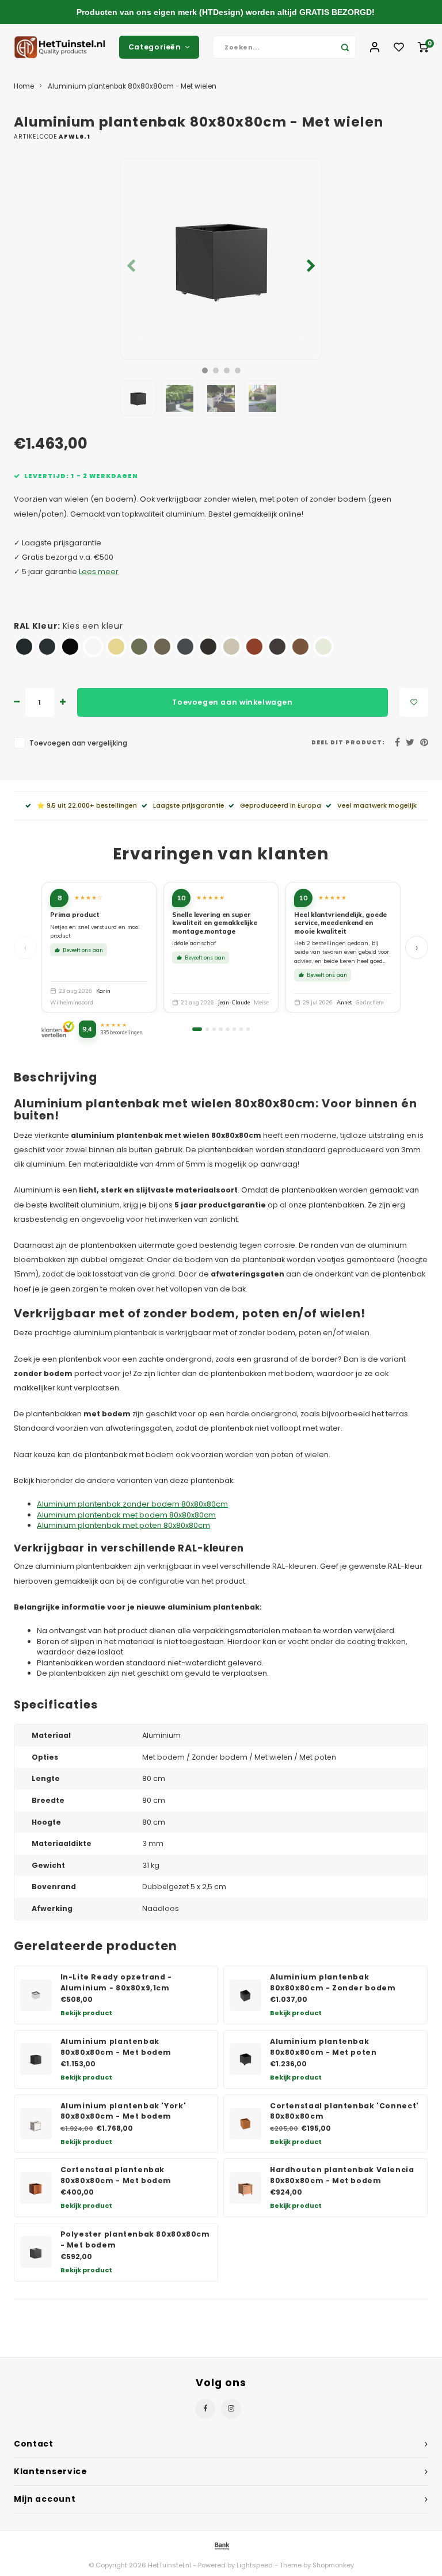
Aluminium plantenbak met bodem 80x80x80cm (126, 1515)
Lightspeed (255, 2565)
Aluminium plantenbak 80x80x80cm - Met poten (323, 2047)
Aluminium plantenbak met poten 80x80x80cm (123, 1525)
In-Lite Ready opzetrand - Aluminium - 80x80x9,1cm (116, 1982)
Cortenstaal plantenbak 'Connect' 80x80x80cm (344, 2111)
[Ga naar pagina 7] (241, 1029)
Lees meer (99, 572)
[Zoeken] (345, 47)
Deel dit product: (348, 742)
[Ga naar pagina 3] (214, 1029)
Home (24, 86)
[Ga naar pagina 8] (248, 1029)
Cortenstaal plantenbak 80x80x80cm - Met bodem (116, 2175)
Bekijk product (86, 2013)
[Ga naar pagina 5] (227, 1029)
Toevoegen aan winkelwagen (232, 702)
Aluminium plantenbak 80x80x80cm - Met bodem (116, 2047)
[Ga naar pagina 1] (197, 1029)
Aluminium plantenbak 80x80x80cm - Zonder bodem (333, 1982)
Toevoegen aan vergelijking (78, 743)
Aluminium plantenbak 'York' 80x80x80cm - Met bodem (123, 2111)
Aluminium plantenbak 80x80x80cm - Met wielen (132, 86)
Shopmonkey (333, 2565)
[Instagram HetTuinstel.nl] (231, 2409)
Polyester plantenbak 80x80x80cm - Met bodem (135, 2239)
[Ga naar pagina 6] (234, 1029)
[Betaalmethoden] (221, 2545)
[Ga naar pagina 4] (220, 1029)
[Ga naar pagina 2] (207, 1029)
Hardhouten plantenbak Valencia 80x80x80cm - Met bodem (342, 2175)
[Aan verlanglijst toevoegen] (414, 702)
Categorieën (155, 47)
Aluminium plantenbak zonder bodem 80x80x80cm (132, 1504)
